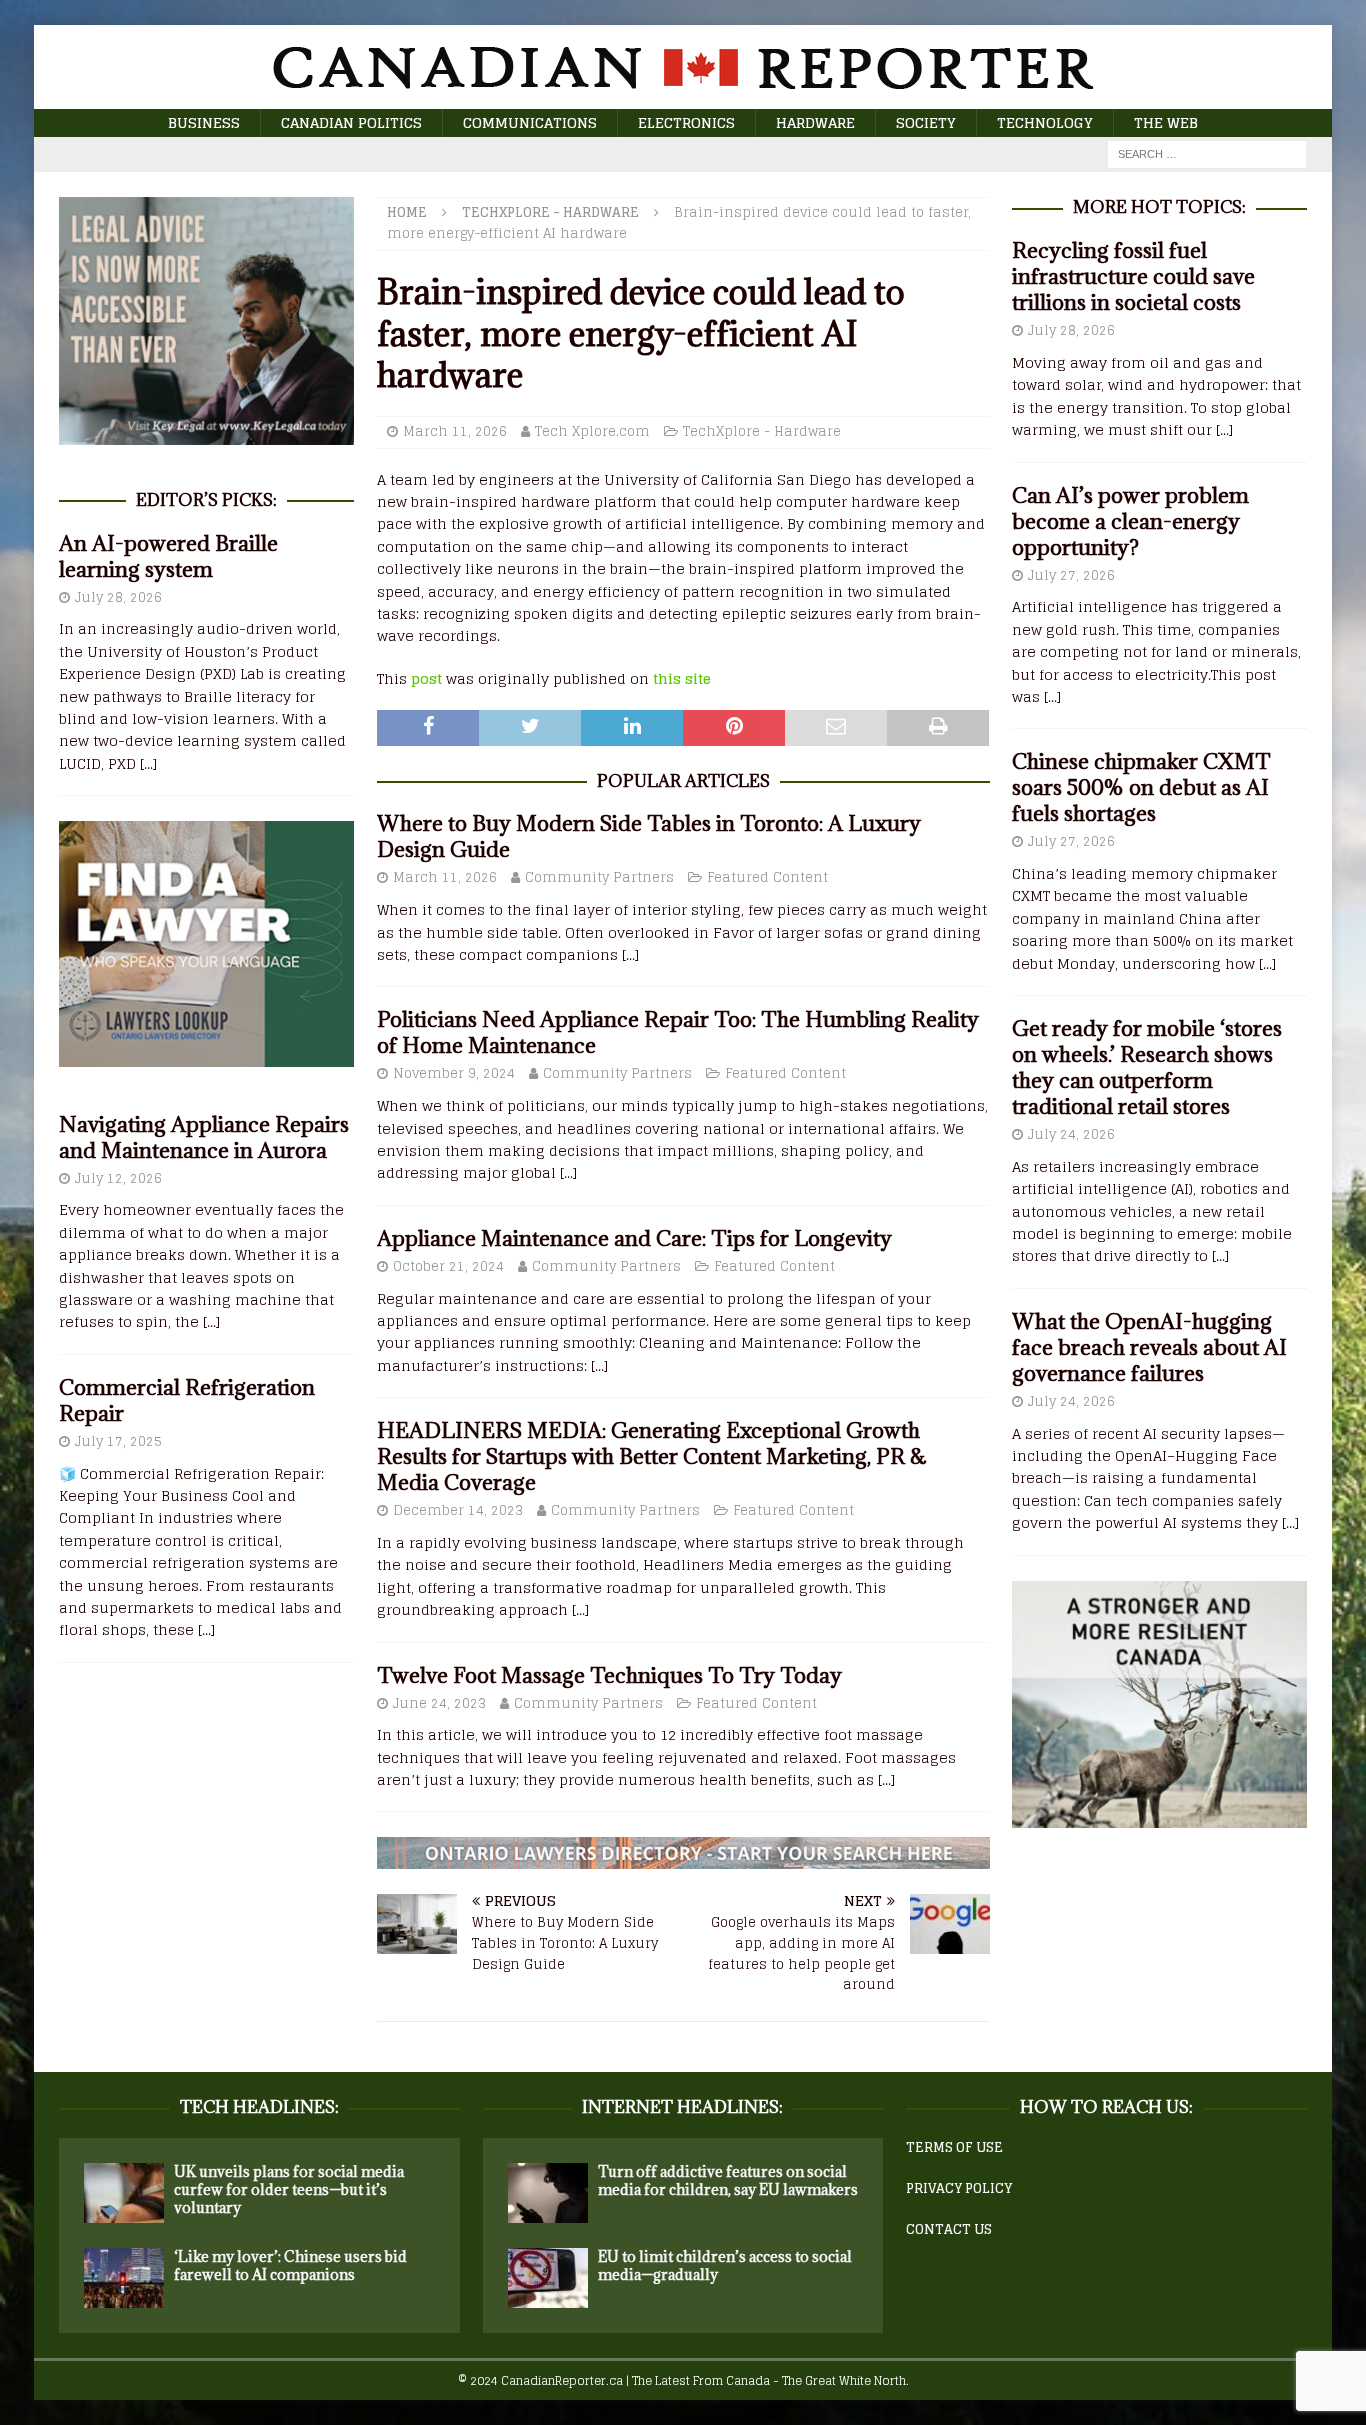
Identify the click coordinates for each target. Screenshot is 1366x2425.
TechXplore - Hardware (762, 431)
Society (926, 122)
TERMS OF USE (954, 2147)
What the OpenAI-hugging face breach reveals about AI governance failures (1149, 1347)
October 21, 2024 (448, 1266)
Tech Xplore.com (592, 431)
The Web (1166, 122)
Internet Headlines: (682, 2107)
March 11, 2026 (455, 431)
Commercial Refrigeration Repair (187, 1400)
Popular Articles (683, 781)
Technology (1045, 122)
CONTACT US (949, 2229)
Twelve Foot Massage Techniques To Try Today (609, 1675)
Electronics (686, 122)
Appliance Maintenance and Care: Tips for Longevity (634, 1238)
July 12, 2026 (118, 1178)
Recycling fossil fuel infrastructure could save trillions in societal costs (1133, 276)
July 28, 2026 (118, 597)
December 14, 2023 (458, 1510)
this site (682, 678)
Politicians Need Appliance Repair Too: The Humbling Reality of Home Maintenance (678, 1032)
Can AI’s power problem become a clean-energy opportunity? (1130, 521)
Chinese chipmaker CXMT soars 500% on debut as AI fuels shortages (1141, 787)
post (426, 678)
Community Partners (599, 877)
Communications (530, 122)
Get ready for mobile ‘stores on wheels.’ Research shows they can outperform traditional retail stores (1147, 1067)
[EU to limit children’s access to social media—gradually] (548, 2278)
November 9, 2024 (454, 1073)
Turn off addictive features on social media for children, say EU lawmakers (728, 2180)
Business (204, 122)
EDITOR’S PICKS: (206, 500)
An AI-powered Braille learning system (168, 556)
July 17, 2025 (118, 1441)
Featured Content (767, 877)
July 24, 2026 (1071, 1134)
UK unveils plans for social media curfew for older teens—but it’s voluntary (289, 2189)
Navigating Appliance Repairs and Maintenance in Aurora (204, 1137)
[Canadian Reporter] (683, 97)
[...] (630, 954)
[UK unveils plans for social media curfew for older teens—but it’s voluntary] (124, 2193)
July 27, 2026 (1071, 575)
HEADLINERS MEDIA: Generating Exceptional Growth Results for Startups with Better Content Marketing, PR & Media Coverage (652, 1456)
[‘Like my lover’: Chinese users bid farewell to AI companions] (124, 2278)
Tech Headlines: (259, 2107)
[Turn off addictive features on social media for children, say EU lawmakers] (548, 2193)
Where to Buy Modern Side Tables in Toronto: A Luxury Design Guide (649, 836)
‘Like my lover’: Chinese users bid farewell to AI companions (290, 2265)
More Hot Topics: (1159, 207)
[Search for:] (1207, 153)
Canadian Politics (351, 122)
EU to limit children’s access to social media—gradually (725, 2265)
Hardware (815, 122)
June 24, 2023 (439, 1703)
